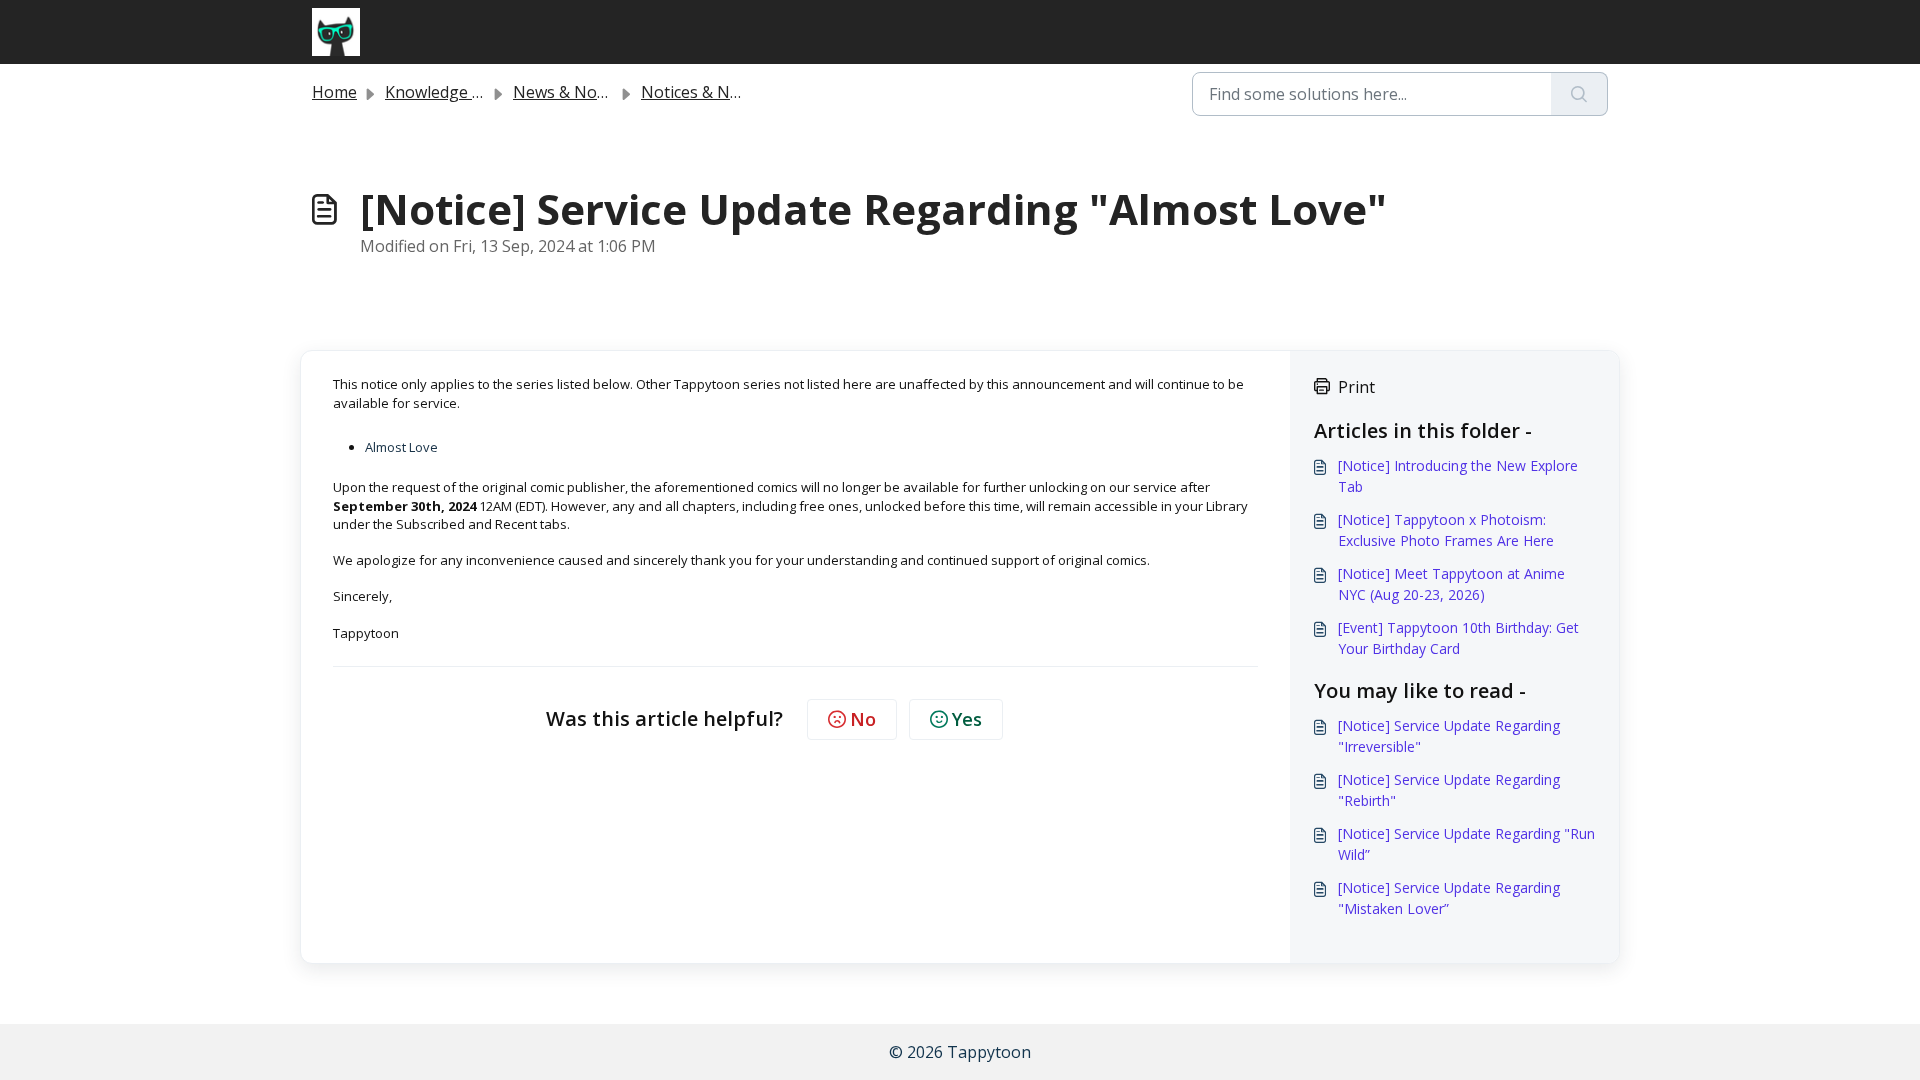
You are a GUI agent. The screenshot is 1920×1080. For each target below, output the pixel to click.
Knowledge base (446, 92)
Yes (967, 719)
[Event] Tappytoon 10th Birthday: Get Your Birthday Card (1458, 638)
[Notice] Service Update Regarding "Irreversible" (1449, 736)
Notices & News (700, 92)
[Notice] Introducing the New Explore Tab (1458, 476)
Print (1356, 387)
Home (334, 92)
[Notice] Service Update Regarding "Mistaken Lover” (1449, 898)
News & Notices (572, 92)
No (863, 719)
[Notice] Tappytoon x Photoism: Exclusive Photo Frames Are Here (1446, 530)
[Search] (1579, 94)
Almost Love (401, 447)
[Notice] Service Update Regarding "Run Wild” (1466, 844)
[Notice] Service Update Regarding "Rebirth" (1449, 790)
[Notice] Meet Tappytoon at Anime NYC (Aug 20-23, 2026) (1451, 584)
